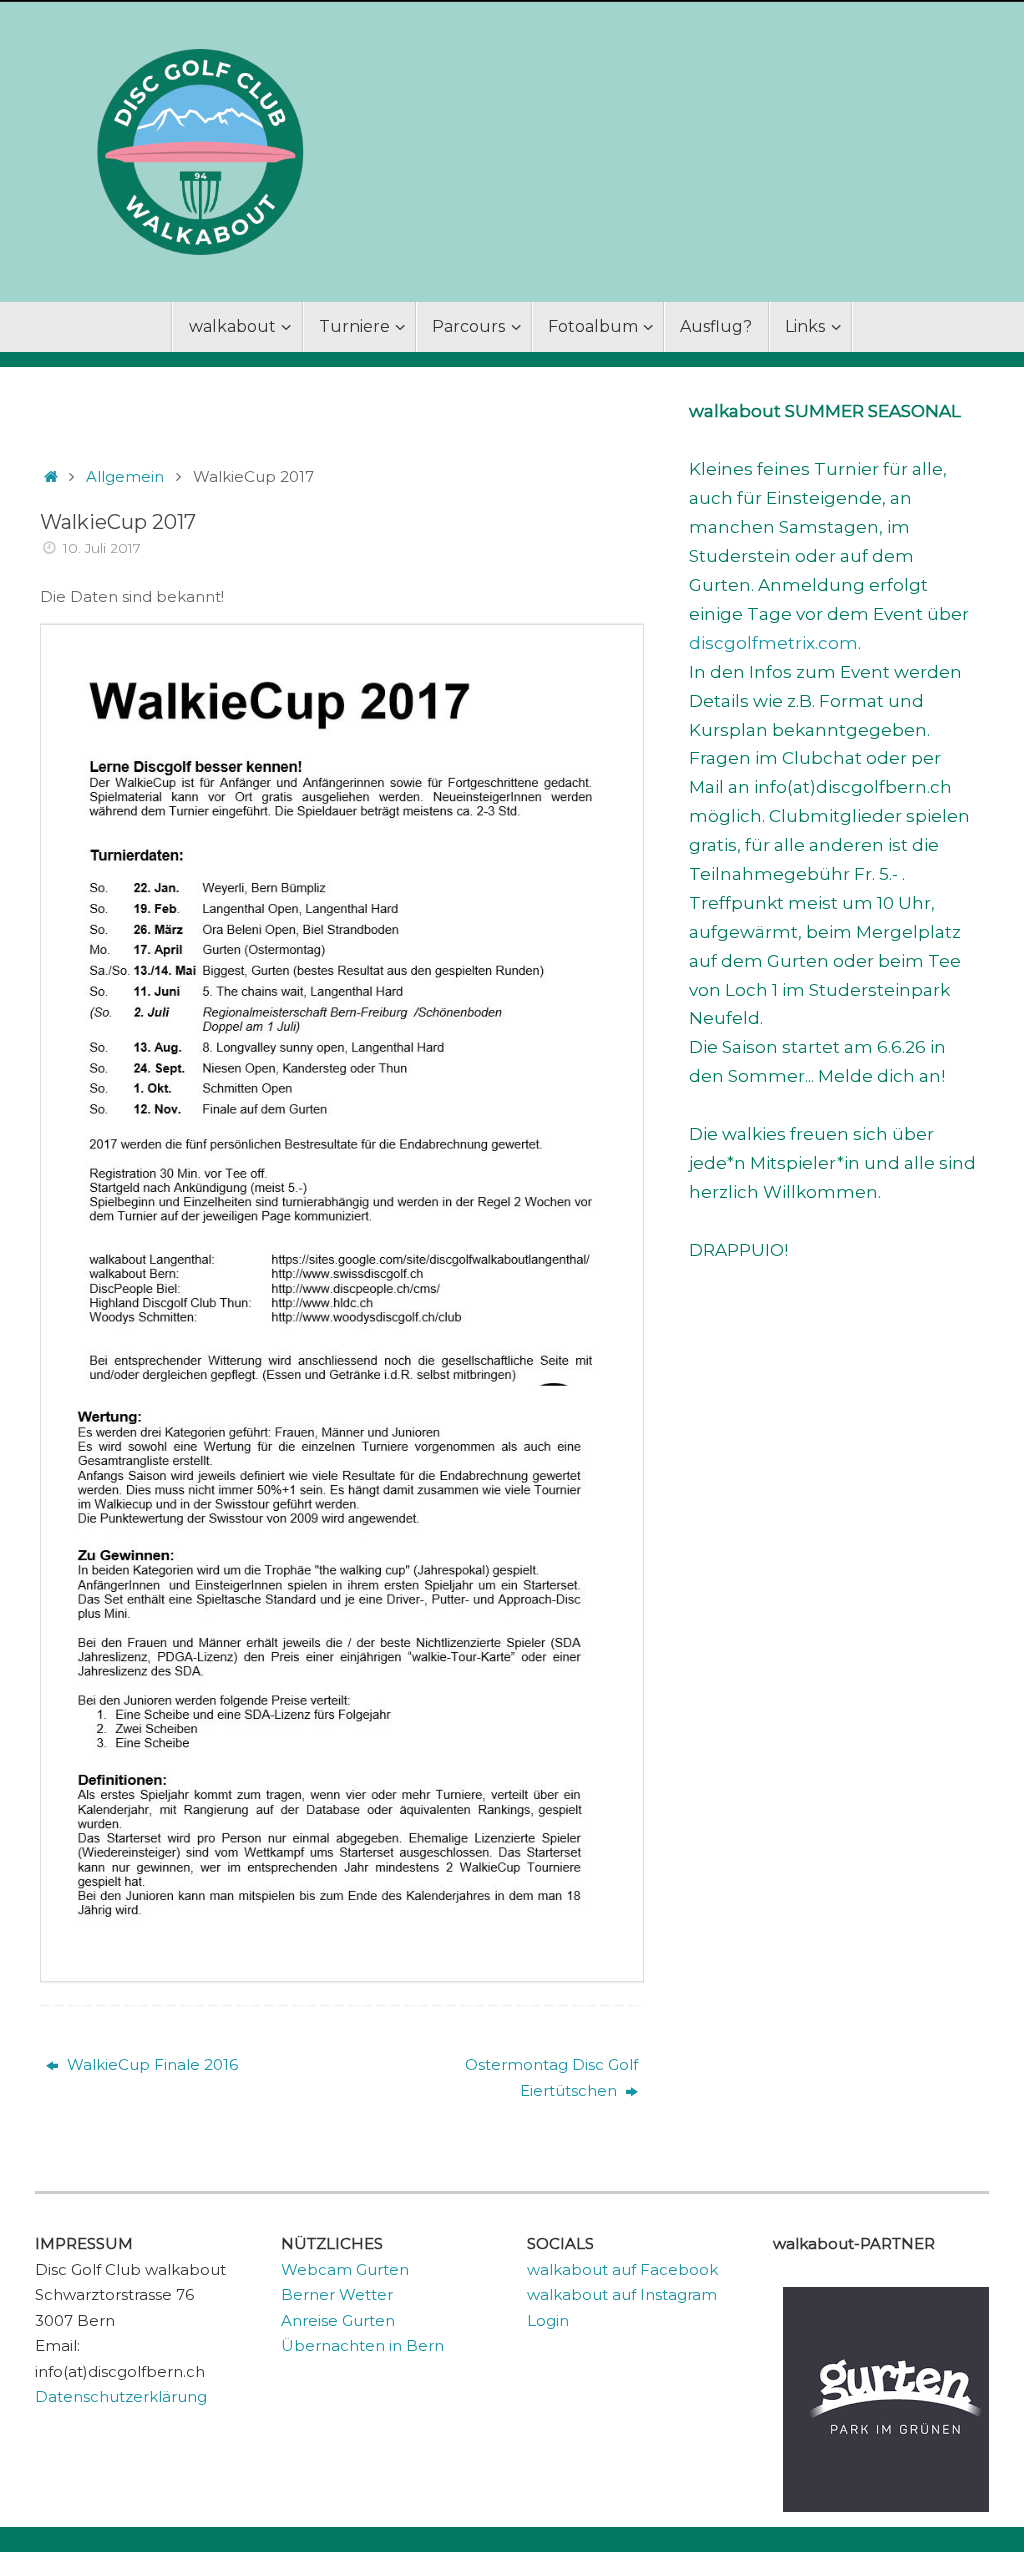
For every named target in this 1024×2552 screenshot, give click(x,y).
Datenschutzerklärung (121, 2396)
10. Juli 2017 (102, 548)
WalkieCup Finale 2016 (150, 2064)
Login (548, 2320)
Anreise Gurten (338, 2320)
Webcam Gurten (345, 2269)
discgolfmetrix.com (773, 643)
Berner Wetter (337, 2294)
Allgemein (125, 476)
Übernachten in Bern (362, 2345)
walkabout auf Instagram (622, 2294)
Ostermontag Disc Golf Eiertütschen (551, 2077)
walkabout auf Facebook (622, 2269)
